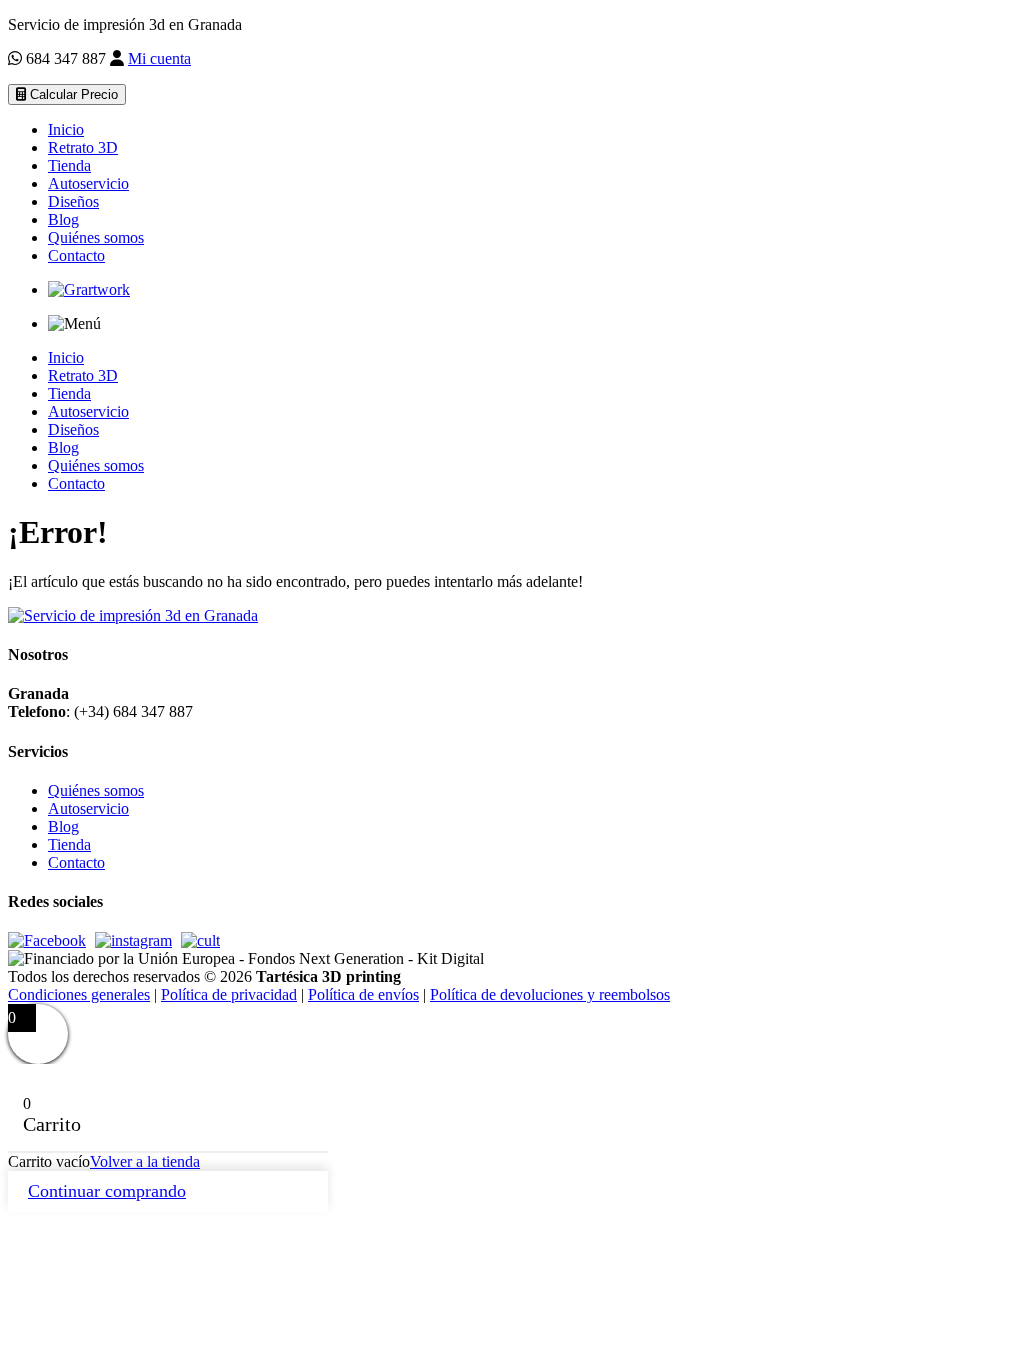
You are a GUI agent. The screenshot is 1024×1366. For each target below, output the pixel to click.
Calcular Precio (72, 94)
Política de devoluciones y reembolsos (550, 994)
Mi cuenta (159, 58)
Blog (63, 219)
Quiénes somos (96, 237)
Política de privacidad (229, 994)
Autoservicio (88, 183)
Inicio (66, 129)
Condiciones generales (79, 994)
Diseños (73, 201)
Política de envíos (363, 994)
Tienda (69, 165)
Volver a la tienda (145, 1161)
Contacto (76, 255)
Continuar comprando (107, 1191)
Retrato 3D (83, 147)
